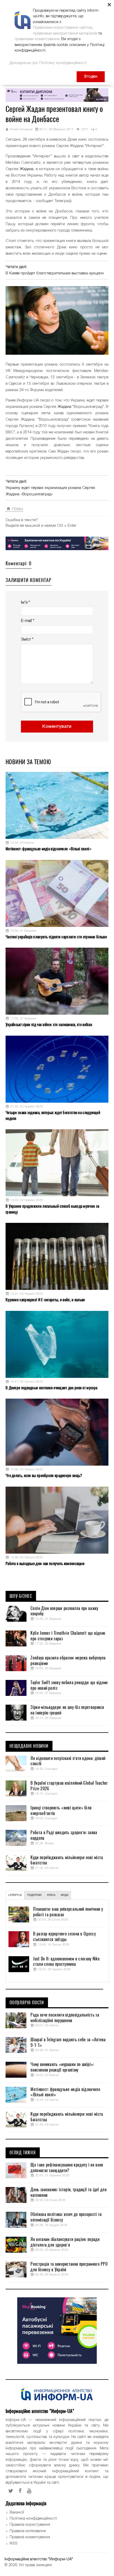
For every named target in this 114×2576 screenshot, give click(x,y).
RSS (14, 2544)
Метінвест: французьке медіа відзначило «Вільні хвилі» (49, 849)
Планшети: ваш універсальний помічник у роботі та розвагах (68, 1912)
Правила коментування (30, 2537)
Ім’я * (25, 603)
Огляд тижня (23, 2153)
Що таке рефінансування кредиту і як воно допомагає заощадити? (67, 2168)
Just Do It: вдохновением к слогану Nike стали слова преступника (66, 1962)
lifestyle (15, 1895)
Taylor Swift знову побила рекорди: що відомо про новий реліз (69, 1685)
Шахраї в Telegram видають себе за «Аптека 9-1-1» (68, 2042)
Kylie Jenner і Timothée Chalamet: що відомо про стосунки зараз (68, 1636)
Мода (65, 1895)
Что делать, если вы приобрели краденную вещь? (44, 1475)
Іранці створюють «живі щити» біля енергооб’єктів (61, 1811)
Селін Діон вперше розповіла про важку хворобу (64, 1611)
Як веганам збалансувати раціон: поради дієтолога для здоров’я (65, 2242)
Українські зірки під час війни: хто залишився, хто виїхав (49, 1024)
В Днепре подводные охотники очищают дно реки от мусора (51, 1388)
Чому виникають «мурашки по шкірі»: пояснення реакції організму (62, 2067)
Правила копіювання (28, 2531)
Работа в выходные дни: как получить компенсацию (45, 1563)
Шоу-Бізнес (21, 1596)
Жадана (27, 169)
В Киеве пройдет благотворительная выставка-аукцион (55, 273)
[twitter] (11, 2491)
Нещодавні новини (29, 1746)
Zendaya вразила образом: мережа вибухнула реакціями (68, 1661)
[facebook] (20, 2491)
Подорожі (34, 1895)
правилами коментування (37, 39)
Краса (51, 1895)
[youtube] (29, 2491)
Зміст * (27, 639)
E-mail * (28, 621)
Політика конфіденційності (33, 2519)
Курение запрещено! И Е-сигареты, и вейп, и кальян (45, 1300)
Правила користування (30, 2525)
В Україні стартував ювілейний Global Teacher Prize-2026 (69, 1786)
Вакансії (17, 2512)
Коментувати (57, 727)
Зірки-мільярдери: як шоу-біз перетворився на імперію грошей (67, 1710)
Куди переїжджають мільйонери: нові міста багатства (67, 1860)
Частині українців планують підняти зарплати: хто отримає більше (56, 937)
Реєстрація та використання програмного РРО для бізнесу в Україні (69, 2267)
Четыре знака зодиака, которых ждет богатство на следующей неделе (53, 1115)
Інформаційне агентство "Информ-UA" (39, 2559)
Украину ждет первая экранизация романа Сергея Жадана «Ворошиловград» (50, 491)
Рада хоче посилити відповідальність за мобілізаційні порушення (65, 2018)
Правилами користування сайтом (62, 28)
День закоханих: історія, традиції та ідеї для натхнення (69, 2192)
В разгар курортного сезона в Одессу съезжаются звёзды (64, 1937)
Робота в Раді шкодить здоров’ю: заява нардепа (64, 1835)
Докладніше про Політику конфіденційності (48, 63)
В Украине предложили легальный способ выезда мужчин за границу (52, 1209)
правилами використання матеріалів (65, 34)
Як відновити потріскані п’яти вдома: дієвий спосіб (68, 1761)
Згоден (91, 77)
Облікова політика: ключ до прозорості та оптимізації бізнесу (66, 2217)
